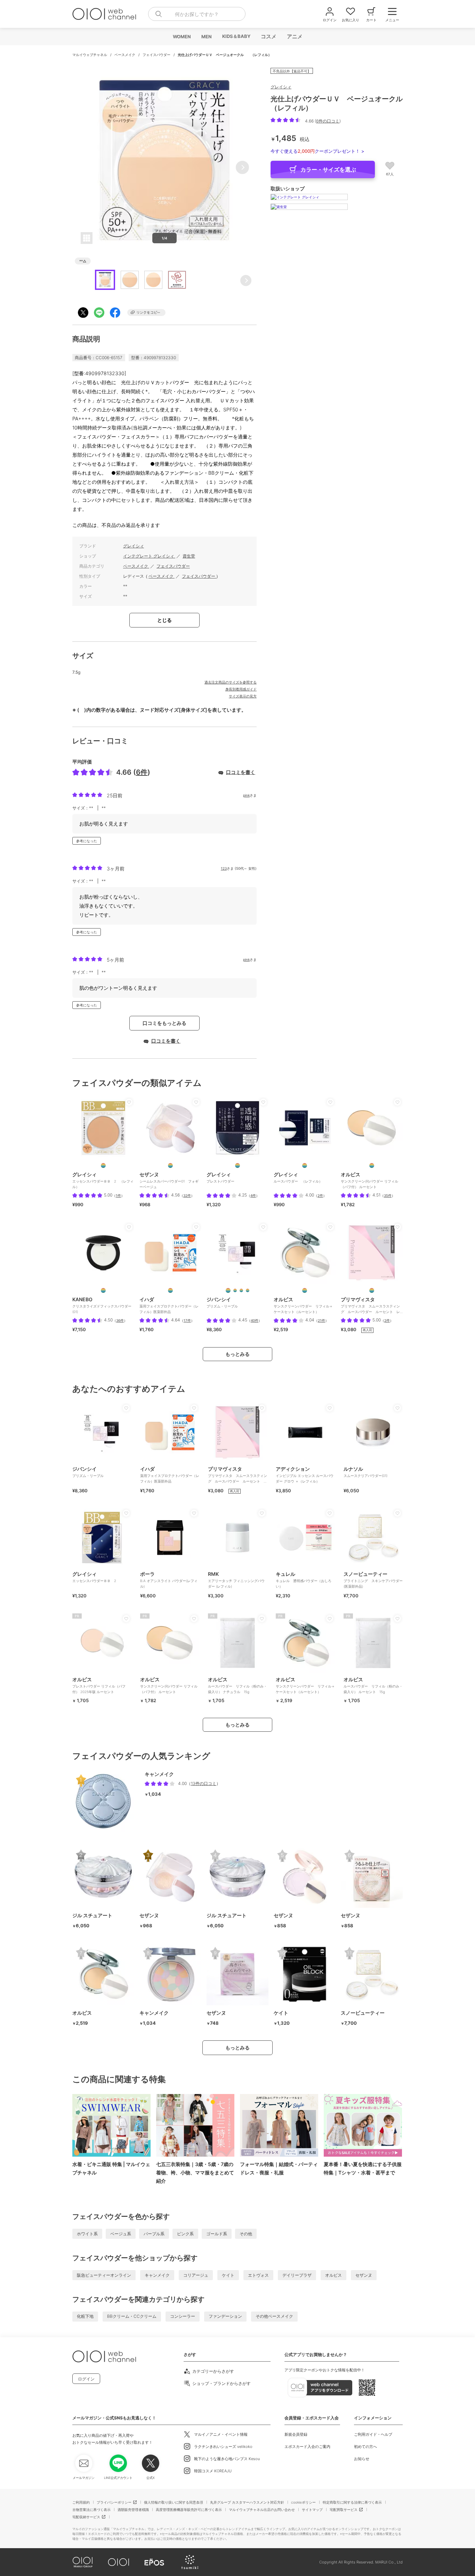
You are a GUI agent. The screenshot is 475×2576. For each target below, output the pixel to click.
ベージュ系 (121, 2234)
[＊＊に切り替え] (170, 1165)
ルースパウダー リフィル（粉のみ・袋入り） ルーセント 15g (373, 1685)
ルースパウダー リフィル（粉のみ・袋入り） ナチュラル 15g (237, 1685)
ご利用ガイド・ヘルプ (373, 2434)
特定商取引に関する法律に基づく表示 (352, 2502)
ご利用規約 (81, 2502)
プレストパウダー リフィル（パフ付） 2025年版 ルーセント (99, 1685)
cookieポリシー (303, 2502)
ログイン (86, 2379)
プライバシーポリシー (114, 2502)
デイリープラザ (297, 2275)
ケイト (228, 2275)
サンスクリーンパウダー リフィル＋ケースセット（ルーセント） (305, 1685)
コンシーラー (183, 2316)
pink (246, 795)
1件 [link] (118, 1195)
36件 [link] (120, 1320)
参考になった (87, 841)
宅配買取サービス (344, 2510)
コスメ (268, 36)
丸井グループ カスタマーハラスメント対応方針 (247, 2502)
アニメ (294, 36)
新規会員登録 (296, 2434)
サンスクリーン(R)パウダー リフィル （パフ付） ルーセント (169, 1685)
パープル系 (154, 2234)
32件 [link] (187, 1195)
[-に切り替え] (103, 1290)
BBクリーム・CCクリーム (132, 2316)
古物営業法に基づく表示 (91, 2510)
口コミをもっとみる (164, 1023)
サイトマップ (312, 2510)
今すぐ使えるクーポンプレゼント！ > (317, 151)
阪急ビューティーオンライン (104, 2275)
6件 (142, 772)
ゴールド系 (217, 2234)
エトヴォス (258, 2275)
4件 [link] (253, 1195)
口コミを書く (241, 772)
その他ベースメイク (274, 2316)
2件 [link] (320, 1195)
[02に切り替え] (241, 1290)
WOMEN (182, 37)
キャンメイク (157, 2275)
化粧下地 (85, 2316)
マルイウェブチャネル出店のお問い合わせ (262, 2510)
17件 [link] (187, 1320)
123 (224, 868)
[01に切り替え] (235, 1290)
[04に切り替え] (248, 1290)
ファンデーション (225, 2316)
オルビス (333, 2275)
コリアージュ (196, 2275)
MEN (206, 37)
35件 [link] (388, 1195)
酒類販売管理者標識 (133, 2510)
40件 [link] (255, 1320)
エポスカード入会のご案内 (307, 2447)
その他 (246, 2234)
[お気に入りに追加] (129, 1102)
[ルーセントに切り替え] (305, 1290)
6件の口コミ (328, 121)
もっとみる (237, 1354)
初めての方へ (365, 2447)
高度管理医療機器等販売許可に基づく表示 (189, 2510)
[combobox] (197, 14)
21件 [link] (321, 1320)
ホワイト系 (87, 2234)
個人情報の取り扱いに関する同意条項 (174, 2502)
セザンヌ (364, 2275)
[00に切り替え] (228, 1290)
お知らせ (362, 2459)
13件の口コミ (204, 1783)
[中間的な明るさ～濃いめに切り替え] (103, 1165)
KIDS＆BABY (236, 36)
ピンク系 (185, 2234)
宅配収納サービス (86, 2517)
